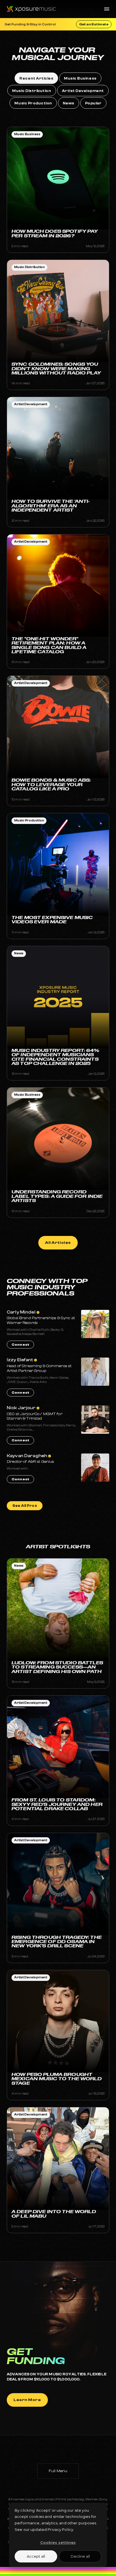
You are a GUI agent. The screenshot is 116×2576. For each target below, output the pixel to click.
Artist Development (31, 404)
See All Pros (25, 1506)
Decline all (80, 2556)
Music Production (29, 820)
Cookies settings (58, 2542)
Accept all (36, 2556)
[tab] (36, 78)
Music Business (27, 134)
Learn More (27, 2400)
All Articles (58, 1243)
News (19, 953)
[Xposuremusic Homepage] (28, 9)
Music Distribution (29, 267)
